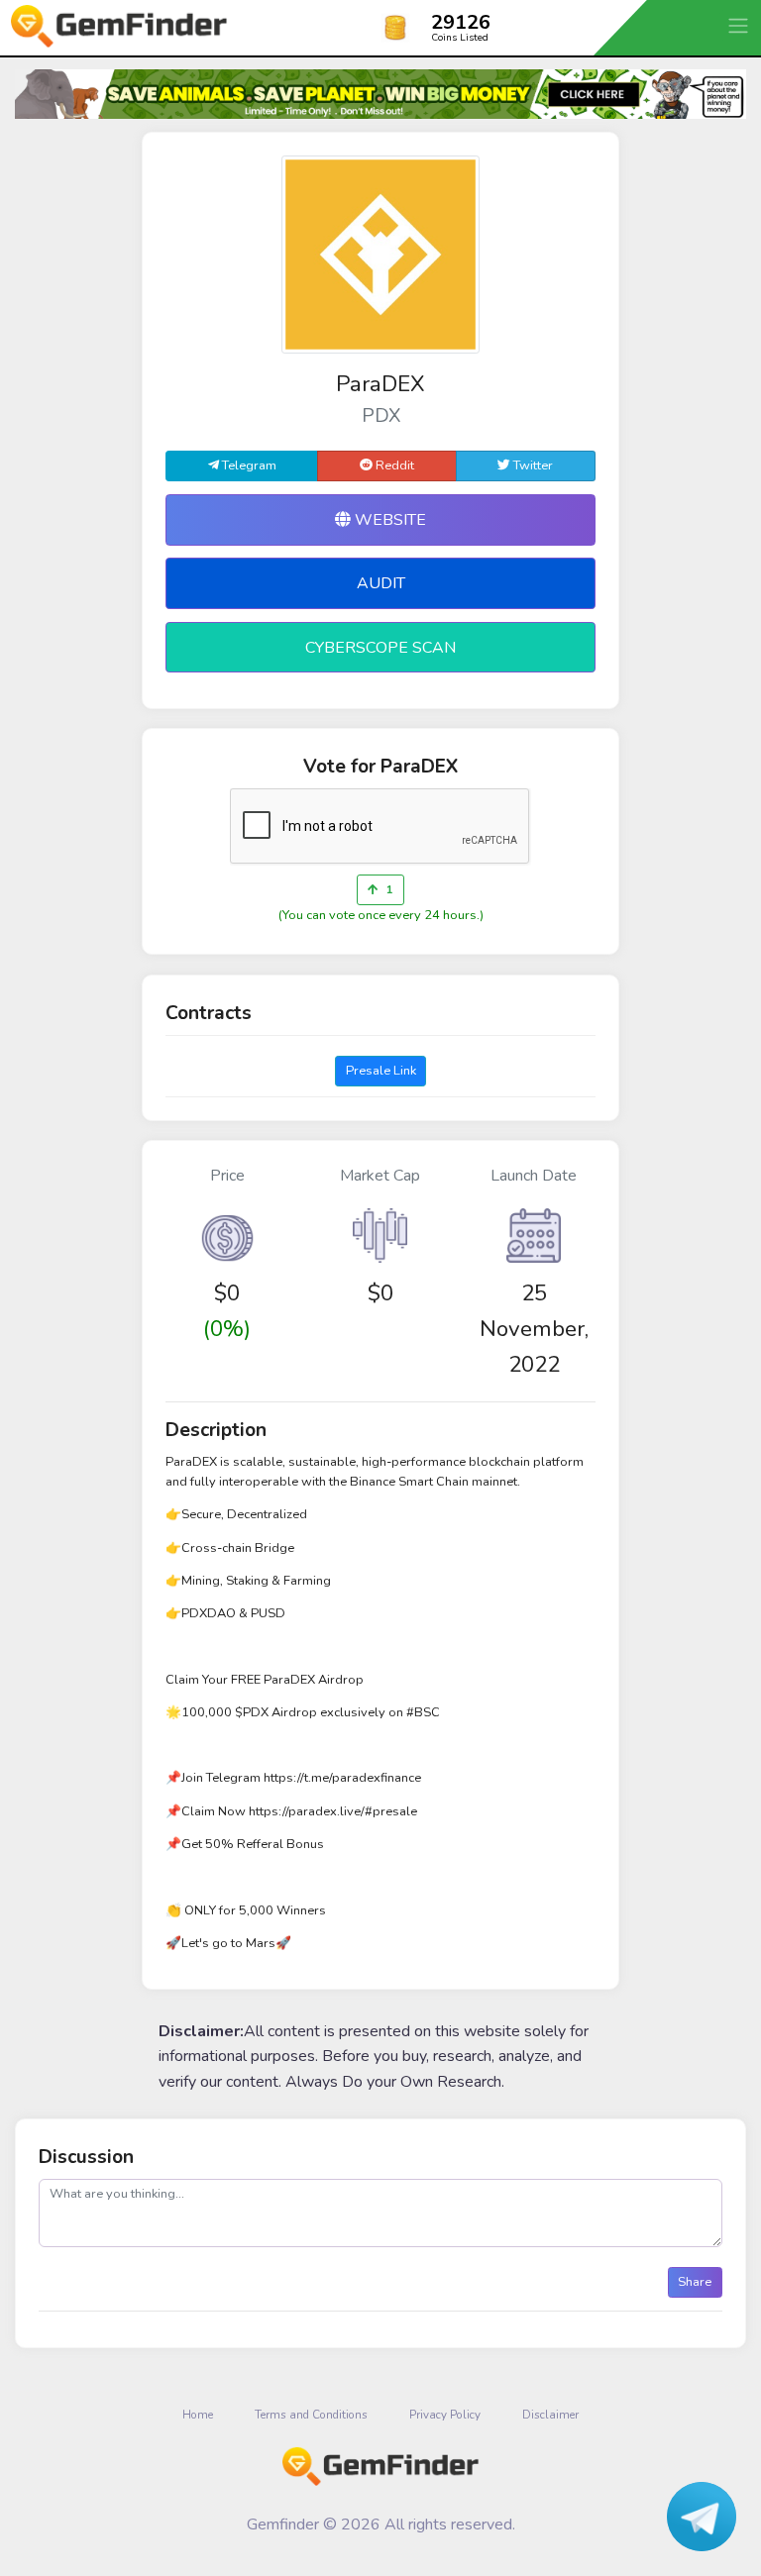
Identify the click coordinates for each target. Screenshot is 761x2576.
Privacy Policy (445, 2415)
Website (388, 520)
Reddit (393, 465)
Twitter (532, 465)
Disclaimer (550, 2415)
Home (198, 2415)
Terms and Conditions (311, 2415)
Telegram (248, 465)
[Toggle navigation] (740, 25)
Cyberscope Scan (380, 648)
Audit (381, 583)
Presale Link (381, 1071)
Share (695, 2282)
